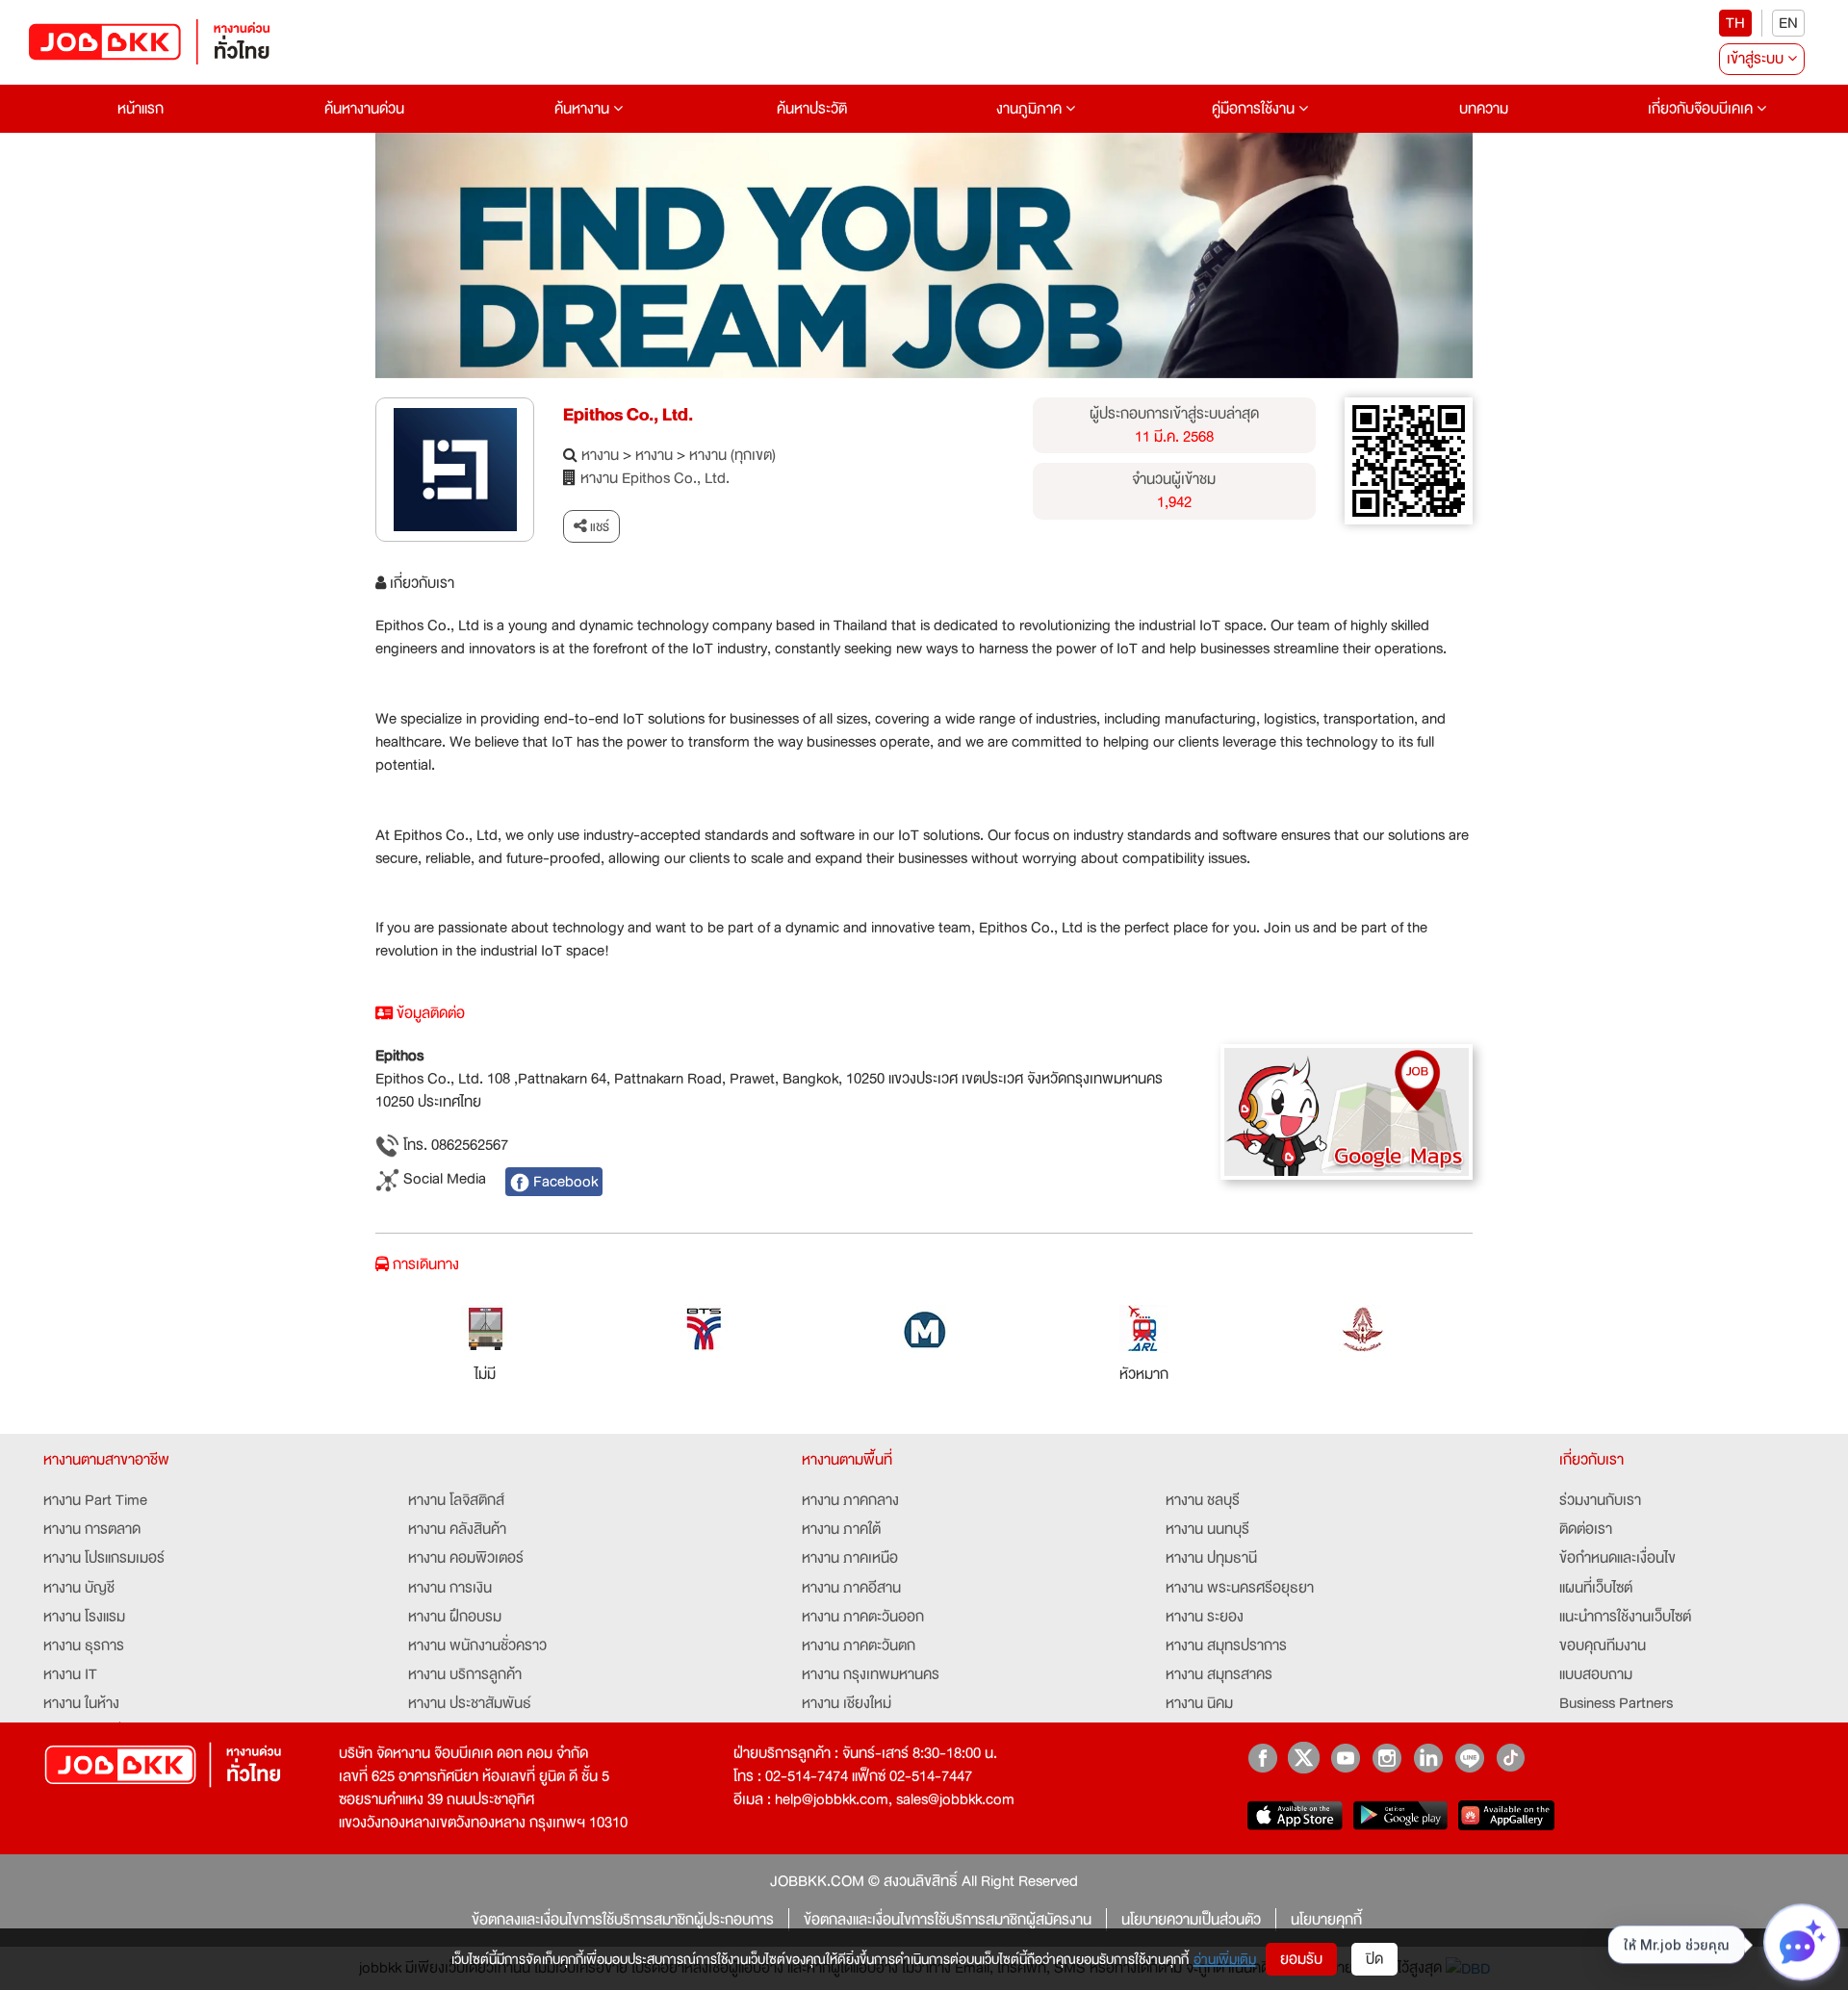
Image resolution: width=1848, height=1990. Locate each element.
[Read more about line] (1469, 1758)
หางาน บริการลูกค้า (465, 1674)
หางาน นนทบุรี (1207, 1529)
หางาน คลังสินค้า (457, 1529)
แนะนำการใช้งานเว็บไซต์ (1625, 1617)
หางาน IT (70, 1674)
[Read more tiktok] (1511, 1758)
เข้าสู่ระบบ (1757, 59)
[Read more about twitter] (1304, 1758)
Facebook (564, 1182)
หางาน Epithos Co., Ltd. (655, 478)
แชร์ (598, 526)
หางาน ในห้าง (81, 1703)
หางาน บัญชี (79, 1588)
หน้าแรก (141, 109)
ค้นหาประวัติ (812, 109)
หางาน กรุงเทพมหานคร (871, 1674)
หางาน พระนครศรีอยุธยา (1240, 1588)
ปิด (1374, 1959)
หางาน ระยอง (1205, 1617)
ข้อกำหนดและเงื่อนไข (1617, 1558)
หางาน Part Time (95, 1500)
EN (1788, 23)
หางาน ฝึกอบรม (455, 1617)
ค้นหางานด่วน (364, 109)
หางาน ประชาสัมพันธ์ (470, 1703)
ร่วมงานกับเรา (1600, 1500)
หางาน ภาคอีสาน (851, 1588)
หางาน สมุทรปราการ (1226, 1646)
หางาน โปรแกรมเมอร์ (104, 1558)
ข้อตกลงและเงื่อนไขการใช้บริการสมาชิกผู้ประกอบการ (623, 1920)
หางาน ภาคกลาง (850, 1500)
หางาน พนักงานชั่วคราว (477, 1646)
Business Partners (1616, 1703)
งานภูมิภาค (1031, 109)
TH (1735, 23)
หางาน (600, 455)
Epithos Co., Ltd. (628, 415)
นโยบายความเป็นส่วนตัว (1191, 1920)
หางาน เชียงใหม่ (847, 1703)
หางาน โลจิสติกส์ (456, 1500)
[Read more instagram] (1386, 1758)
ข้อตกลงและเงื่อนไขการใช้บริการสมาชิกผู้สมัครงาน (948, 1920)
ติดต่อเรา (1586, 1529)
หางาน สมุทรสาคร (1219, 1674)
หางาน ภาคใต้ (841, 1529)
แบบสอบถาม (1596, 1674)
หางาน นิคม (1199, 1703)
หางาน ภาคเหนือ (850, 1558)
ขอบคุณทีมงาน (1603, 1646)
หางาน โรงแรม (84, 1617)
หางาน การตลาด (92, 1529)
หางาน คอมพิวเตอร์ (466, 1558)
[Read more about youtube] (1345, 1758)
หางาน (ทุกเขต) (732, 455)
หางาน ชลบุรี (1203, 1500)
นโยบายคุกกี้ (1326, 1920)
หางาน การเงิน (450, 1588)
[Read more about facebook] (1262, 1758)
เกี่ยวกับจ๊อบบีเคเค (1702, 109)
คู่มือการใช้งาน (1255, 109)
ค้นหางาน (584, 109)
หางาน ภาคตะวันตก (859, 1646)
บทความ (1484, 109)
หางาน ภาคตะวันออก (863, 1617)
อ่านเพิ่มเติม (1225, 1959)
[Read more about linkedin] (1428, 1758)
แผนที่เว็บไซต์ (1596, 1588)
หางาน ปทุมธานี (1211, 1558)
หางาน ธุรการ (84, 1646)
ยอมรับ (1301, 1959)
